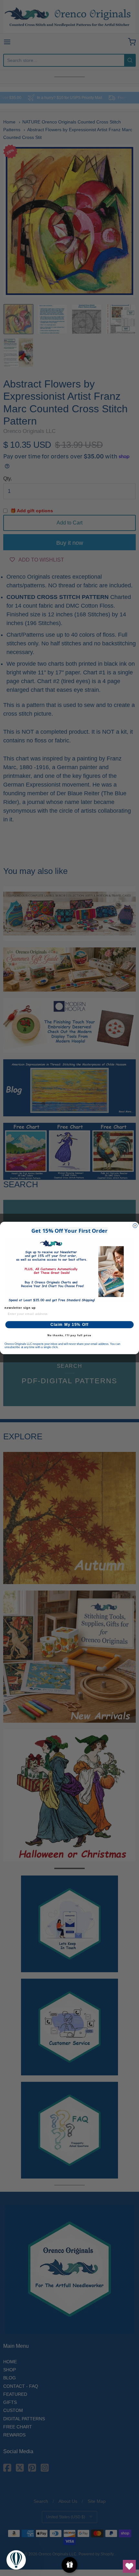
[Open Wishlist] (129, 2566)
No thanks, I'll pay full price (69, 1335)
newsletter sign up (20, 1308)
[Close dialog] (135, 1226)
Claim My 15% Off (70, 1325)
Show (70, 2565)
